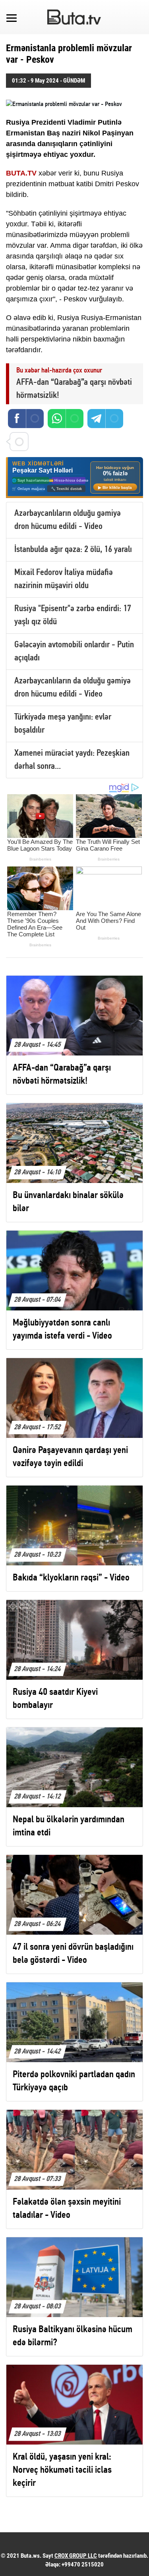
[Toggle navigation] (12, 17)
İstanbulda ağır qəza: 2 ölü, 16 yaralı (73, 550)
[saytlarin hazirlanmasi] (74, 478)
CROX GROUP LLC (76, 2556)
